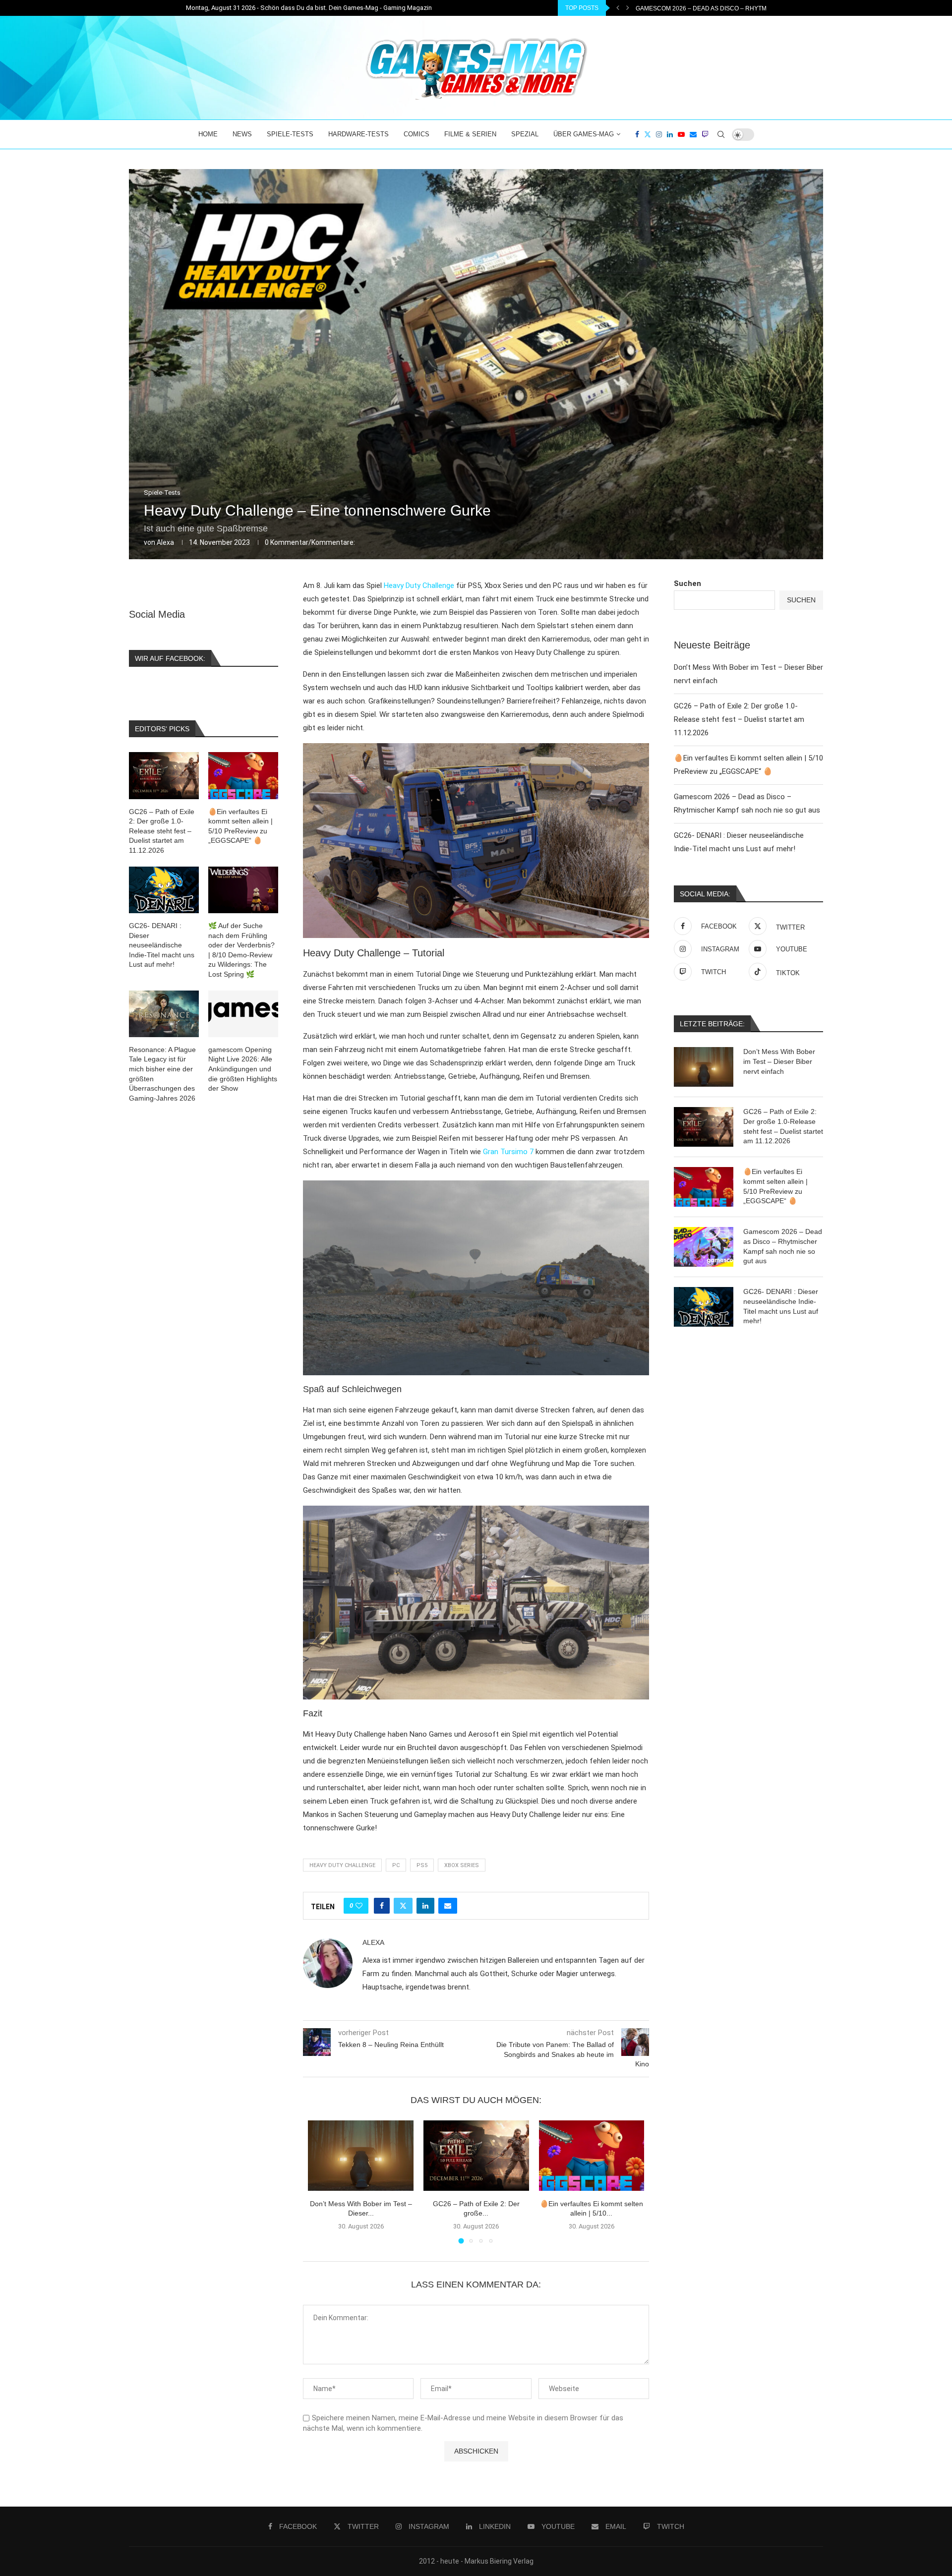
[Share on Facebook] (382, 1906)
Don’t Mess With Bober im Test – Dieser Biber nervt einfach (779, 1061)
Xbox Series (462, 1865)
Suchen (687, 584)
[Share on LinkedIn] (425, 1906)
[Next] (628, 8)
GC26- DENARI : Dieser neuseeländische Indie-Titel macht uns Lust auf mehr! (781, 1306)
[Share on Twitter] (403, 1906)
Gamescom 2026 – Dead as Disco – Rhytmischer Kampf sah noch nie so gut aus (783, 1246)
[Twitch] (705, 134)
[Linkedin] (670, 134)
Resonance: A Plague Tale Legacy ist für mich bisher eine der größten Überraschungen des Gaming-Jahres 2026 (162, 1074)
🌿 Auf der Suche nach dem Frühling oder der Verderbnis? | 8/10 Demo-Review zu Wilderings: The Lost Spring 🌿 (241, 950)
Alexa (165, 542)
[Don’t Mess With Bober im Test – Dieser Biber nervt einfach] (361, 2156)
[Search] (721, 134)
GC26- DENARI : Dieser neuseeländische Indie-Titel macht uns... (739, 8)
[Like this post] (359, 1906)
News (242, 134)
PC (396, 1865)
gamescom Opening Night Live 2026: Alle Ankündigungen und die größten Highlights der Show (243, 1069)
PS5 (422, 1865)
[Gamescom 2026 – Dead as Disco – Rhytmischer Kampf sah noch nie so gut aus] (704, 1247)
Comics (416, 134)
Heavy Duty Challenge (419, 585)
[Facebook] (637, 134)
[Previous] (618, 8)
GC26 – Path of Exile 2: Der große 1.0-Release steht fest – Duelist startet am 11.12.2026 (739, 719)
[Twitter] (648, 134)
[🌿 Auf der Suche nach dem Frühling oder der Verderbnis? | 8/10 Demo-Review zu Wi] (243, 890)
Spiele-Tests (290, 134)
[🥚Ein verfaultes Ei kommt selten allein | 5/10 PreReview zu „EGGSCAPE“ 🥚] (592, 2156)
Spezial (525, 134)
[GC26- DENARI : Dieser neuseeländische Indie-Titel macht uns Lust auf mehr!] (704, 1307)
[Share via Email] (448, 1906)
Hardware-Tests (358, 134)
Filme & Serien (470, 134)
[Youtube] (681, 134)
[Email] (693, 134)
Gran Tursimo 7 (508, 1152)
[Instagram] (659, 134)
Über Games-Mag (584, 134)
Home (208, 134)
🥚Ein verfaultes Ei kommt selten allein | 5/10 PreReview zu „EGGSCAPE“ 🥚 (775, 1186)
